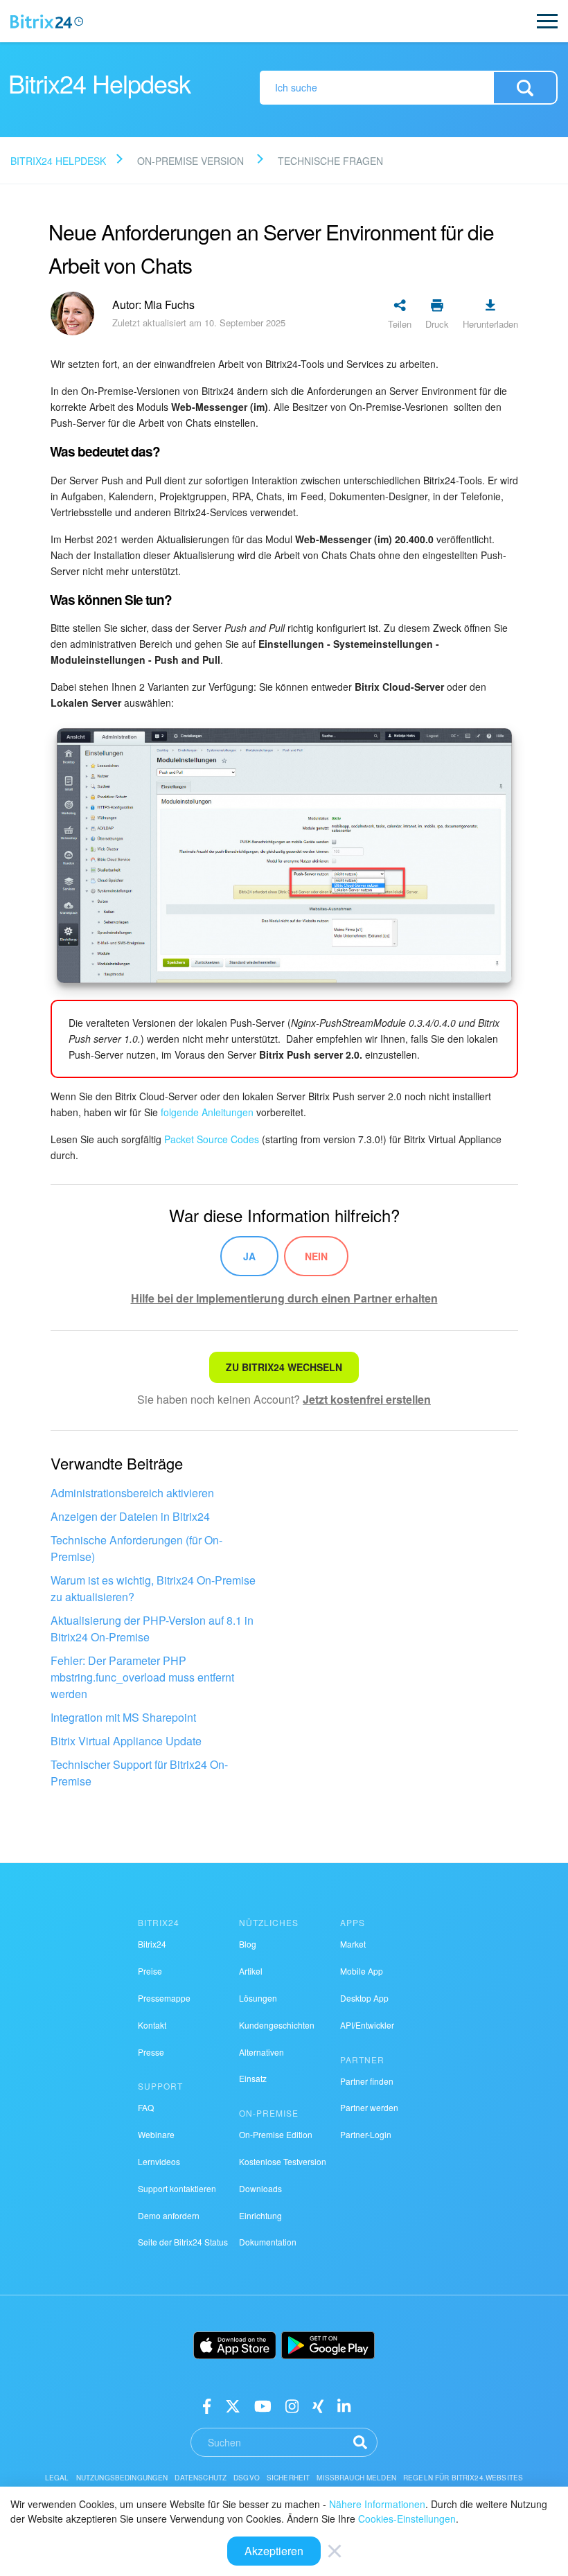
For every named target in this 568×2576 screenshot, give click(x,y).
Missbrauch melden (356, 2478)
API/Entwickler (367, 2025)
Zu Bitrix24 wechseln (284, 1367)
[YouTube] (263, 2405)
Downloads (260, 2188)
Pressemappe (164, 1998)
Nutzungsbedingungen (122, 2478)
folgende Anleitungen (207, 1112)
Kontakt (152, 2025)
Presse (151, 2052)
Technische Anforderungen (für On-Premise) (136, 1548)
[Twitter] (233, 2405)
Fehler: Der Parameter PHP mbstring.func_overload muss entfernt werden (142, 1677)
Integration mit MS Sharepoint (123, 1717)
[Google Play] (328, 2345)
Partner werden (369, 2107)
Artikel (251, 1971)
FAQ (146, 2107)
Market (353, 1944)
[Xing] (318, 2405)
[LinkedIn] (344, 2405)
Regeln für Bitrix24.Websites (463, 2478)
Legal (57, 2478)
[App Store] (235, 2345)
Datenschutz (201, 2478)
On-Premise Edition (276, 2134)
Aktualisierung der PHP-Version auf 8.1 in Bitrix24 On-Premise (152, 1629)
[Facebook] (207, 2405)
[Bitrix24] (47, 21)
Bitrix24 (152, 1944)
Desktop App (364, 1998)
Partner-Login (366, 2134)
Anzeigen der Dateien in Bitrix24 (130, 1516)
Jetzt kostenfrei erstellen (367, 1399)
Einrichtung (260, 2215)
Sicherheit (289, 2478)
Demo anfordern (169, 2215)
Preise (150, 1971)
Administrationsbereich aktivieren (132, 1493)
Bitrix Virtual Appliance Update (126, 1741)
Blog (248, 1944)
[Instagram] (292, 2405)
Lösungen (258, 1998)
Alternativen (261, 2052)
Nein (316, 1256)
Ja (249, 1256)
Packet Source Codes (212, 1139)
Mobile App (362, 1971)
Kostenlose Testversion (283, 2161)
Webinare (156, 2134)
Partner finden (367, 2081)
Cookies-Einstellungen (407, 2518)
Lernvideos (159, 2161)
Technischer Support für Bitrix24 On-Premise (139, 1773)
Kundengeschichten (277, 2025)
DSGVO (247, 2478)
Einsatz (253, 2078)
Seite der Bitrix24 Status (183, 2242)
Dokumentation (268, 2242)
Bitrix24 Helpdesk (58, 161)
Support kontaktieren (177, 2188)
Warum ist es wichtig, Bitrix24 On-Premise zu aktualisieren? (153, 1588)
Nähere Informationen (377, 2504)
